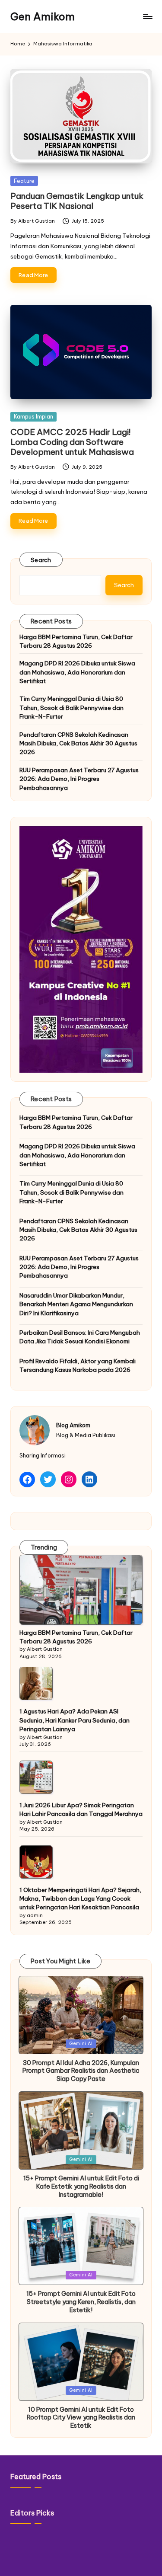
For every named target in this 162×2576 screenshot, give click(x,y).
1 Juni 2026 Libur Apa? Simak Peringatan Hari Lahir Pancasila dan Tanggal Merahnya (81, 1809)
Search (41, 560)
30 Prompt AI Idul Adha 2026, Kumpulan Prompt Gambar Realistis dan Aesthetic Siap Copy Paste (81, 2071)
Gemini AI (81, 2044)
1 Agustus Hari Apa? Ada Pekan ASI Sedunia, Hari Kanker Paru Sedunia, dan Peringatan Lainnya (75, 1720)
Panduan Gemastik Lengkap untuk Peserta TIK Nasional (77, 201)
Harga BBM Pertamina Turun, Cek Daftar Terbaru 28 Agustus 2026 (76, 641)
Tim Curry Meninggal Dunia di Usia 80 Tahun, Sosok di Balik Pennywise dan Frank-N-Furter (71, 708)
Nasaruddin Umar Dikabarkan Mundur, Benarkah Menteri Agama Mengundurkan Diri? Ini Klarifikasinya (76, 1304)
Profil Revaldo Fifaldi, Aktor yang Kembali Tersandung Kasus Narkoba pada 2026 (78, 1365)
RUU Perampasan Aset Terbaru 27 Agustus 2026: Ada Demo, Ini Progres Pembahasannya (79, 779)
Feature (24, 181)
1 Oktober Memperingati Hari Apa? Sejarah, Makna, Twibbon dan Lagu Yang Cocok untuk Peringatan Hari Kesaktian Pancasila (80, 1899)
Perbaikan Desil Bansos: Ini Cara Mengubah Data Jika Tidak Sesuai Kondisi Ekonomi (80, 1337)
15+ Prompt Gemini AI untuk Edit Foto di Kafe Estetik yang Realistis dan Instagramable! (81, 2186)
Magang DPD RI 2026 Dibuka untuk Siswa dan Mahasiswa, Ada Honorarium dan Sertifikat (77, 672)
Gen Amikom (43, 16)
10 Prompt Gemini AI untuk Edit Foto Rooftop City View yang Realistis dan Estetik (81, 2418)
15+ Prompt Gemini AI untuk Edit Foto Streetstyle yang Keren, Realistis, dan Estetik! (81, 2302)
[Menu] (147, 17)
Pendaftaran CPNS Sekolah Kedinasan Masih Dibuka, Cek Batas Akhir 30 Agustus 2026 (78, 743)
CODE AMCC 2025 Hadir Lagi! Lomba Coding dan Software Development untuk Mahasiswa (72, 442)
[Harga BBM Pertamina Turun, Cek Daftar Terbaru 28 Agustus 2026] (81, 1590)
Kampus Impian (33, 416)
